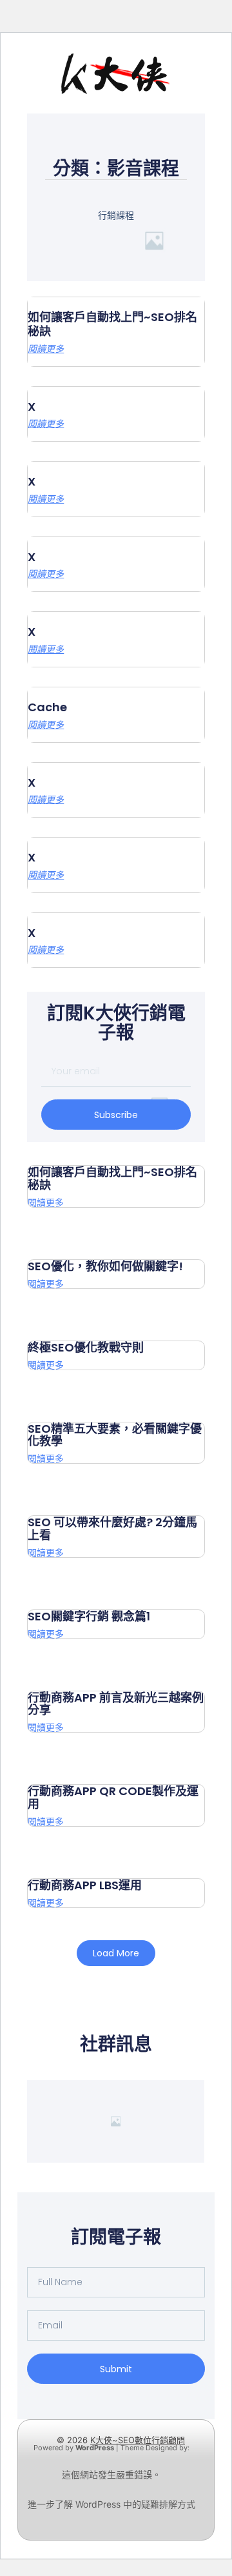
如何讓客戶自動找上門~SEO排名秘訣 (112, 324)
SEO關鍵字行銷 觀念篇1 (89, 1616)
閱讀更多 (46, 349)
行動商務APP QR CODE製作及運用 (113, 1797)
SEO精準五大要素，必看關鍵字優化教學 (115, 1435)
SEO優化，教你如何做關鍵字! (105, 1266)
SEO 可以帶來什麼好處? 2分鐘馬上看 (112, 1529)
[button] (116, 1953)
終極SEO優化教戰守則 (86, 1347)
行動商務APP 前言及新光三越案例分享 (116, 1704)
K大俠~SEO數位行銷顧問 (138, 2440)
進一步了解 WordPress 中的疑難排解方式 (111, 2504)
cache (47, 707)
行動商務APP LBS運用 (85, 1885)
